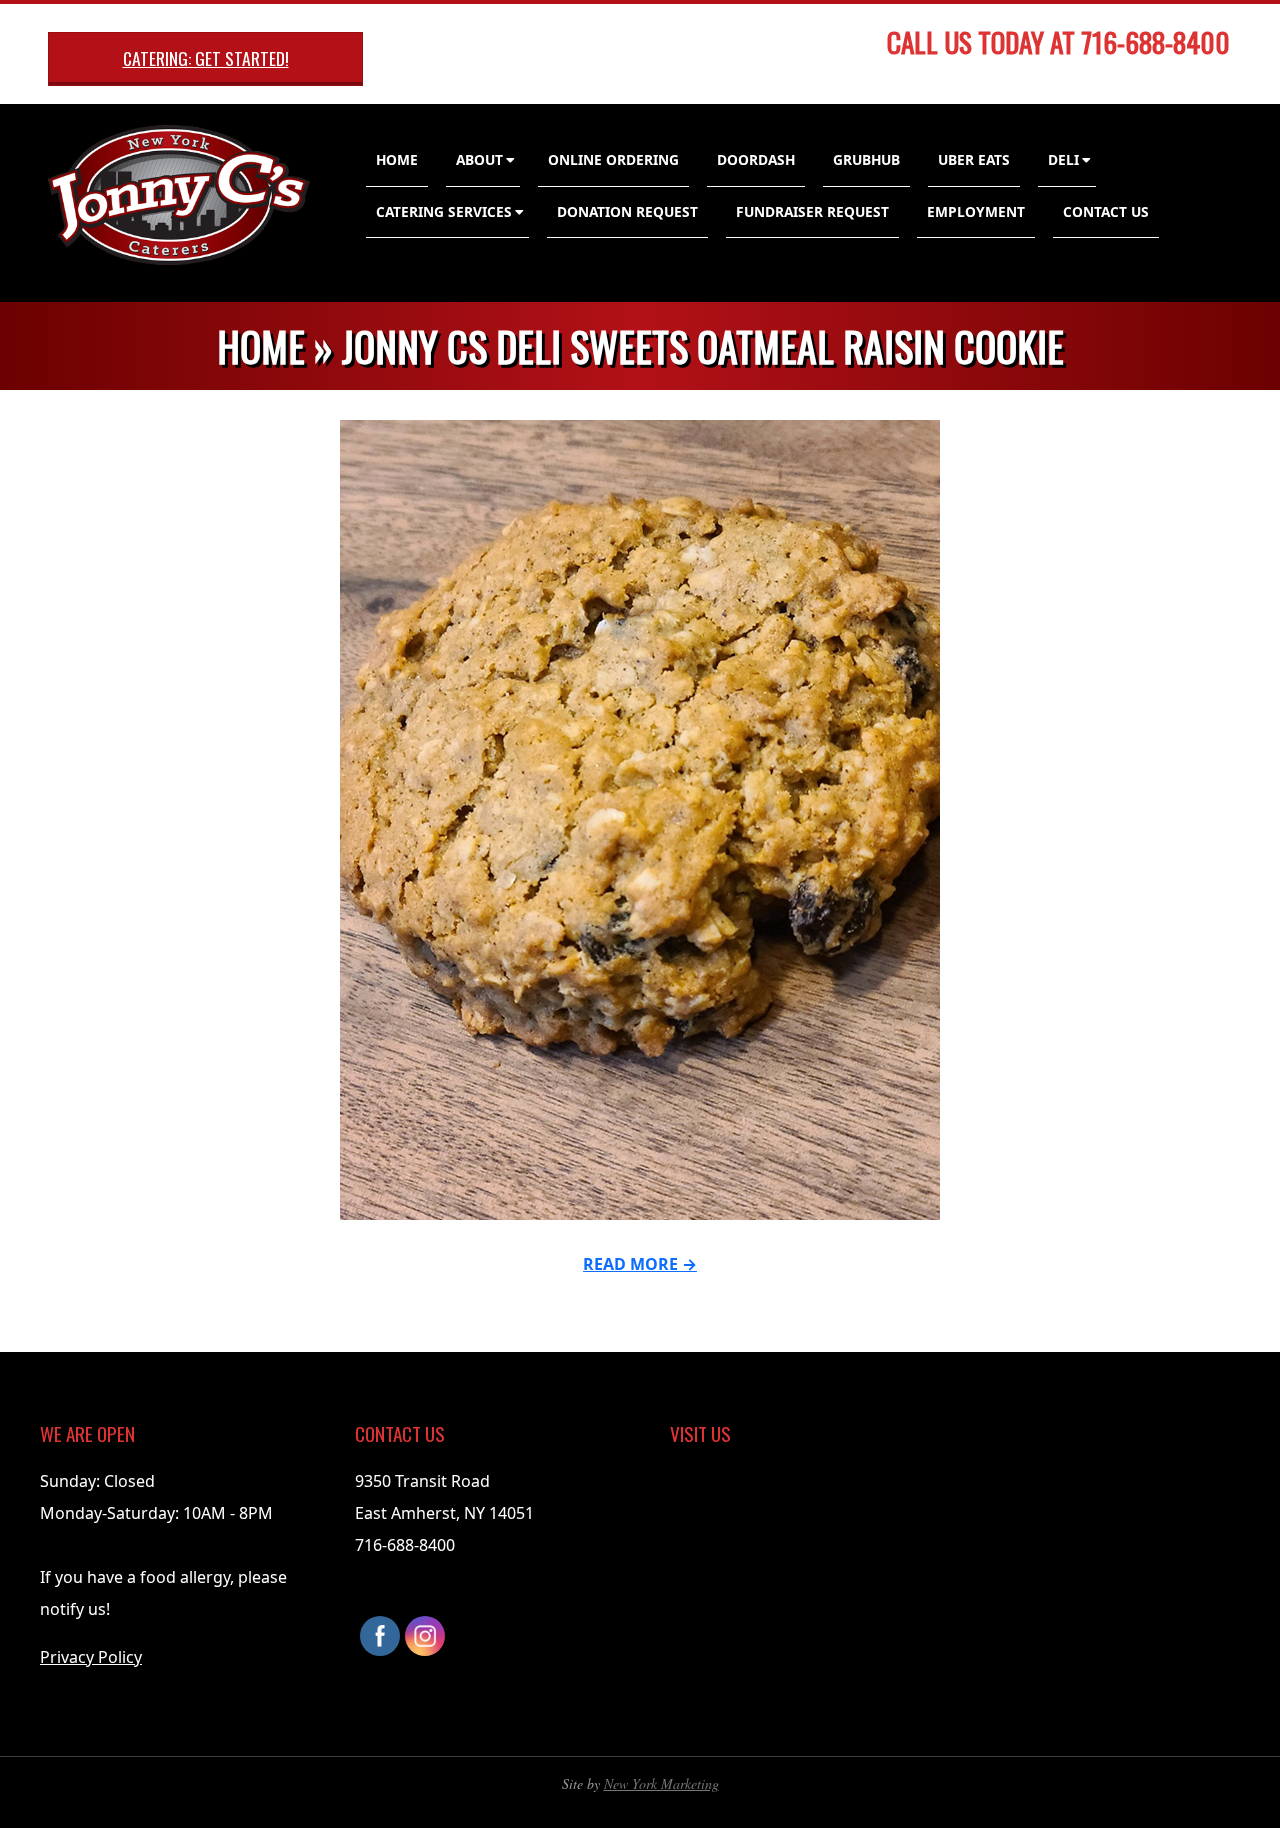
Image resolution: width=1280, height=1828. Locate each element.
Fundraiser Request (812, 211)
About (479, 159)
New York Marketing (661, 1783)
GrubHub (866, 159)
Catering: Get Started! (206, 58)
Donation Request (627, 211)
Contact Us (1106, 211)
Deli (1063, 159)
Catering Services (444, 211)
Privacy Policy (91, 1657)
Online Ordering (613, 159)
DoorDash (756, 159)
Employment (976, 211)
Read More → (640, 1264)
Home (397, 159)
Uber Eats (974, 159)
